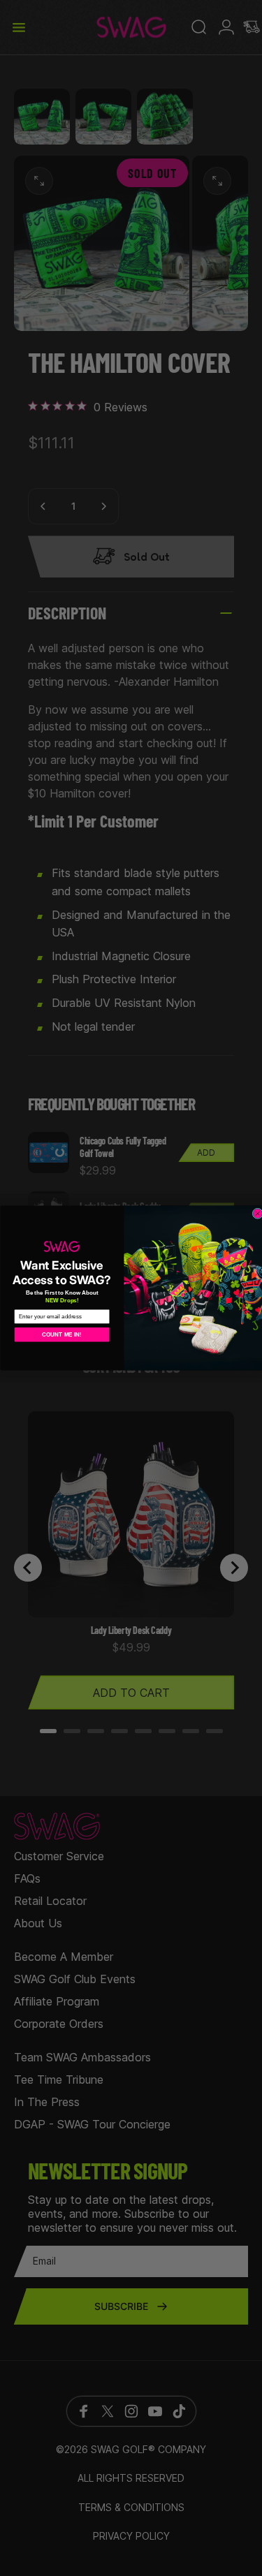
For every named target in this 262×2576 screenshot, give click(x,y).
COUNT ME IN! (62, 1334)
